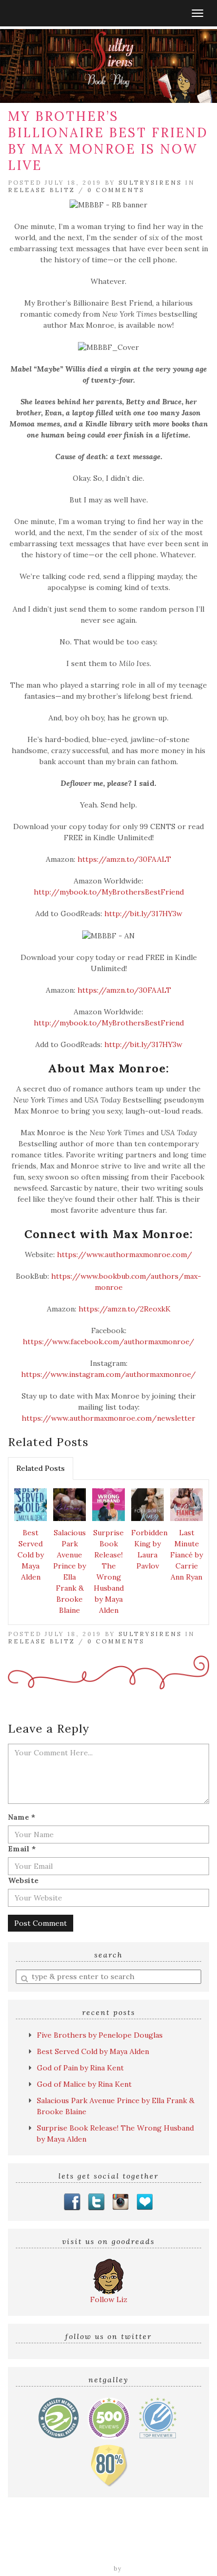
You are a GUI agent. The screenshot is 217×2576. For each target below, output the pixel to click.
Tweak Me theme (82, 2569)
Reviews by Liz (64, 2542)
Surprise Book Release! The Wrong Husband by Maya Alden (108, 1571)
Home (20, 2542)
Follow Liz (109, 2299)
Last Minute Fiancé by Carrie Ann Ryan (186, 1555)
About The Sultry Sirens (117, 2553)
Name (22, 1817)
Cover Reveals (180, 2542)
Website (23, 1880)
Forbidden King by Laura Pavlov (149, 1549)
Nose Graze (145, 2569)
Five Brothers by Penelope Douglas (100, 2035)
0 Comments (116, 190)
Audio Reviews (122, 2542)
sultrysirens (150, 183)
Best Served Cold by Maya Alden (31, 1555)
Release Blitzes (40, 2553)
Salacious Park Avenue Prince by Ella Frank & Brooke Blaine (70, 1571)
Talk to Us (185, 2553)
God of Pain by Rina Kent (80, 2068)
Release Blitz (42, 190)
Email (22, 1849)
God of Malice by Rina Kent (84, 2084)
